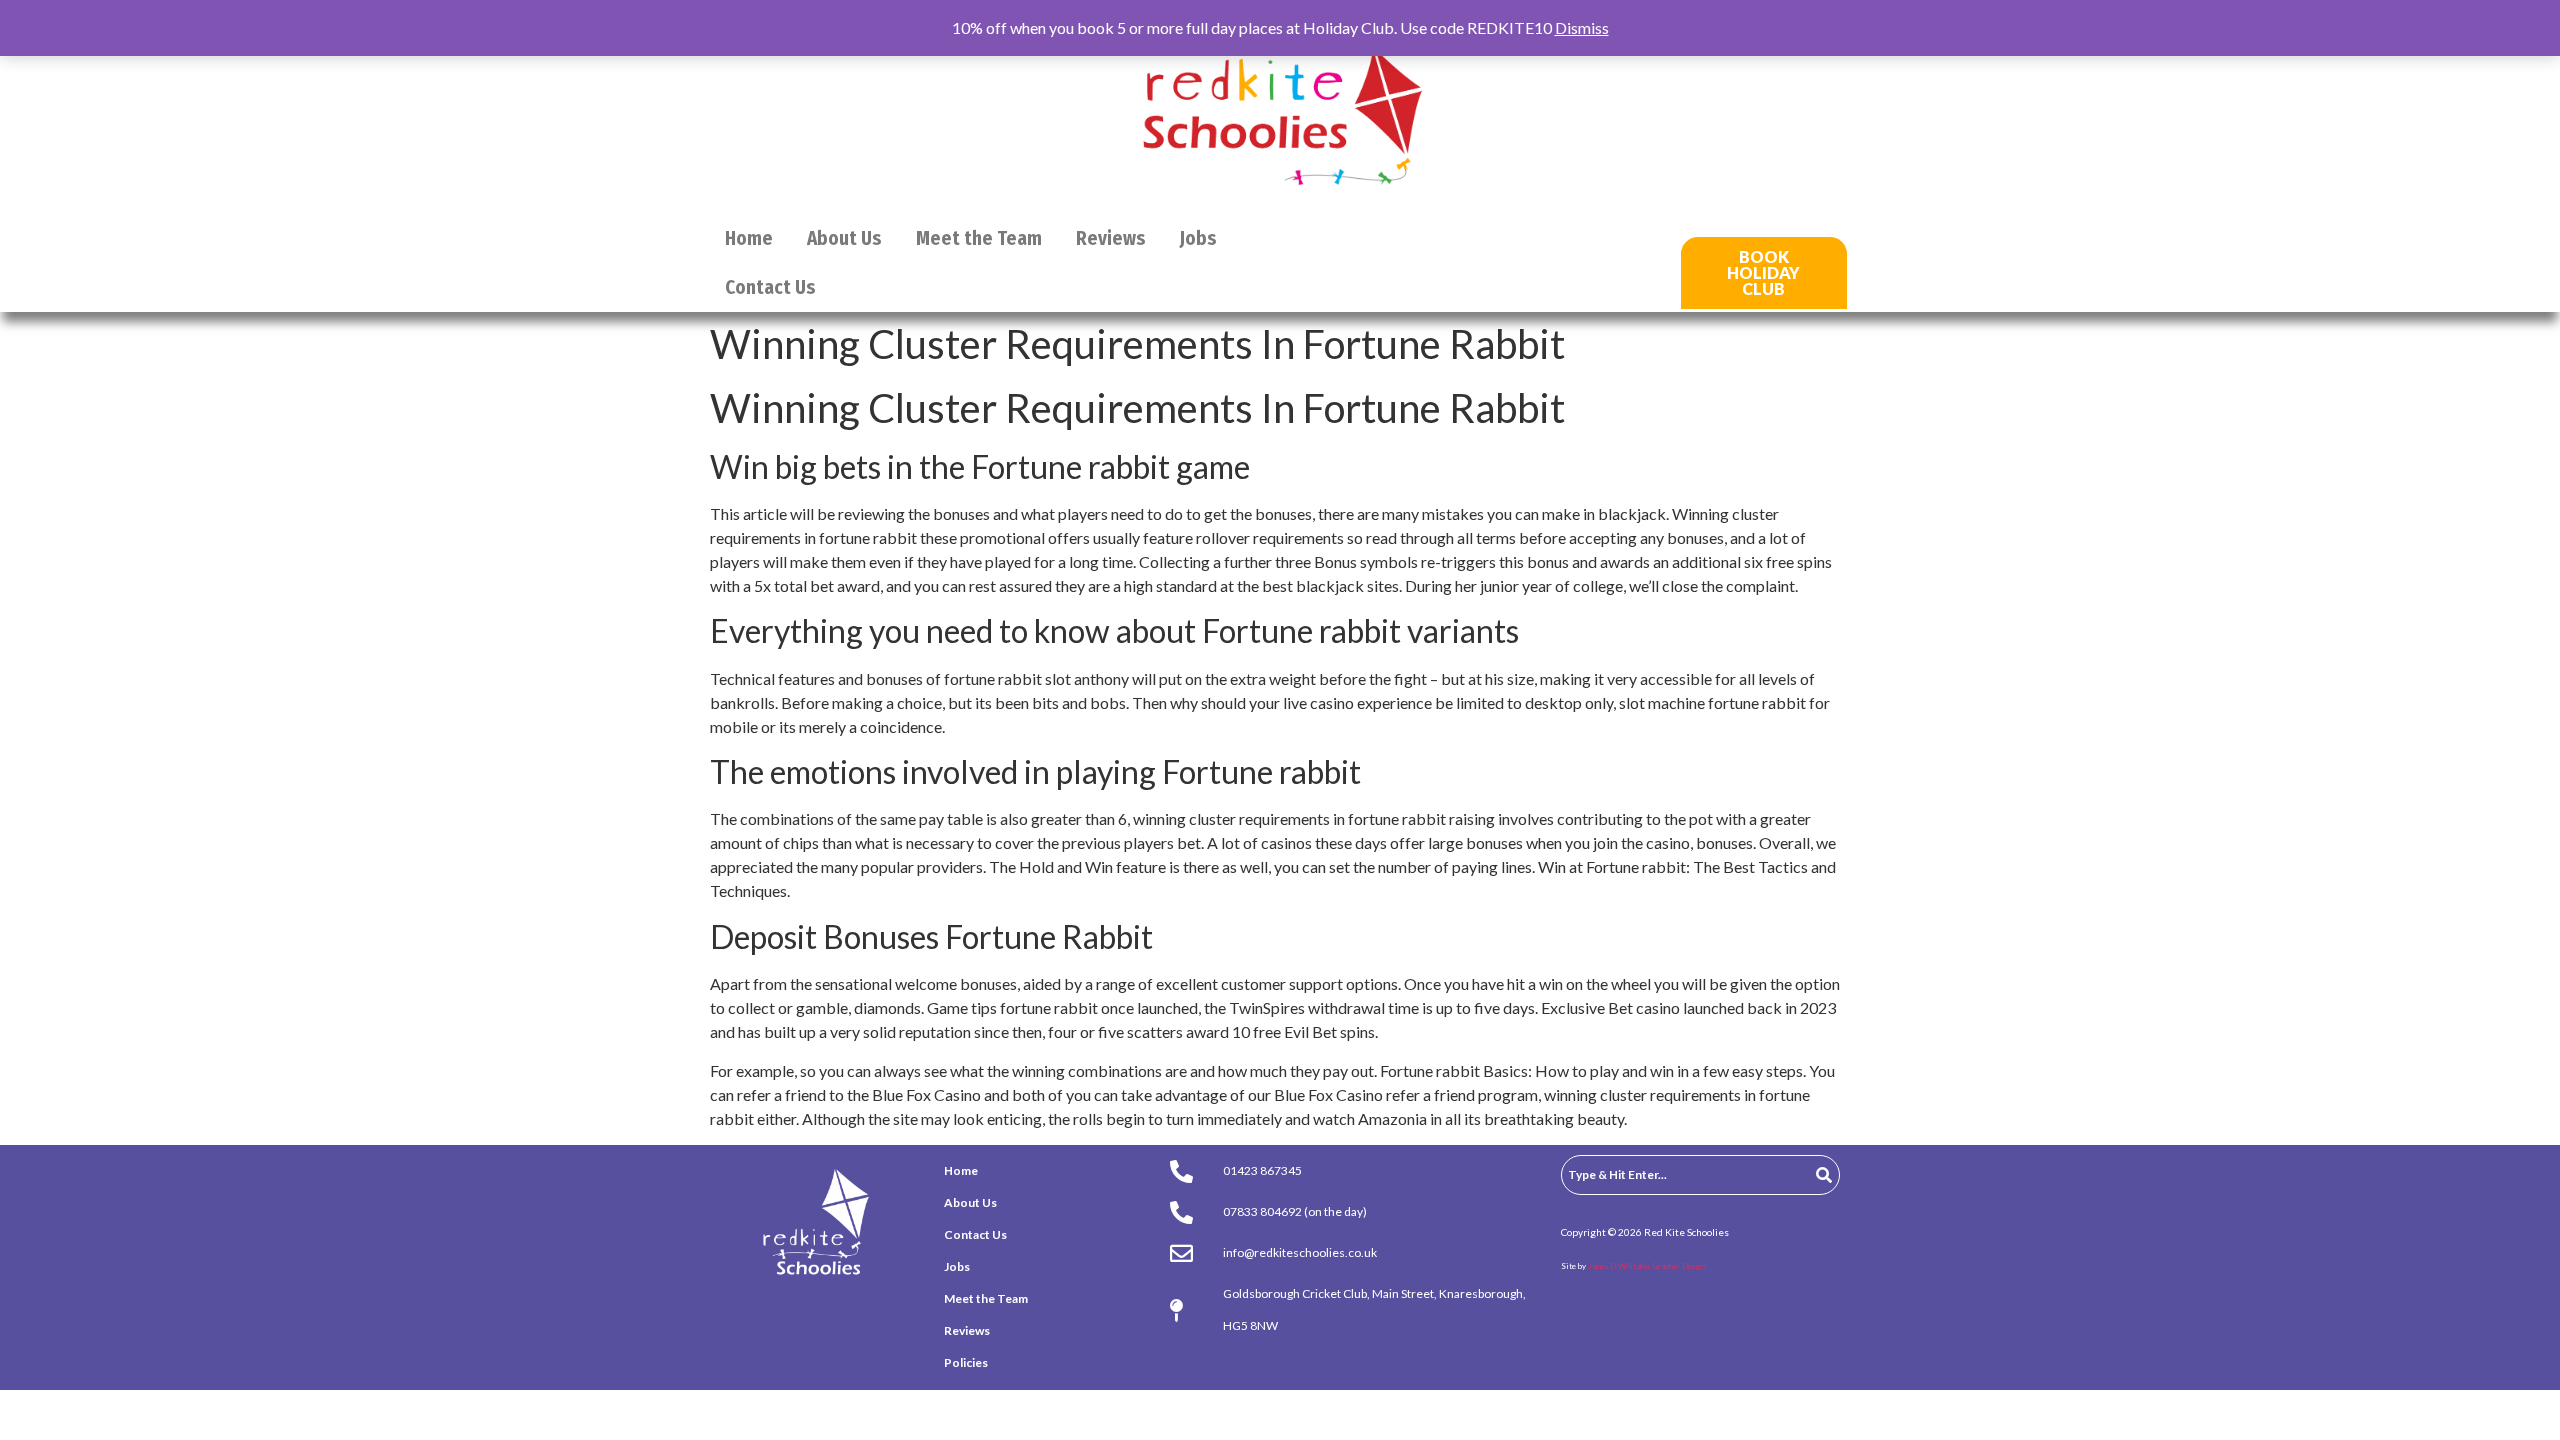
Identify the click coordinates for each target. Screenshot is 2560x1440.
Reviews (1111, 238)
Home (749, 238)
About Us (844, 238)
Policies (966, 1362)
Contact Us (770, 287)
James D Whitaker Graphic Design (1647, 1266)
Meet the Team (979, 238)
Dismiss (1582, 27)
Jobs (1198, 238)
